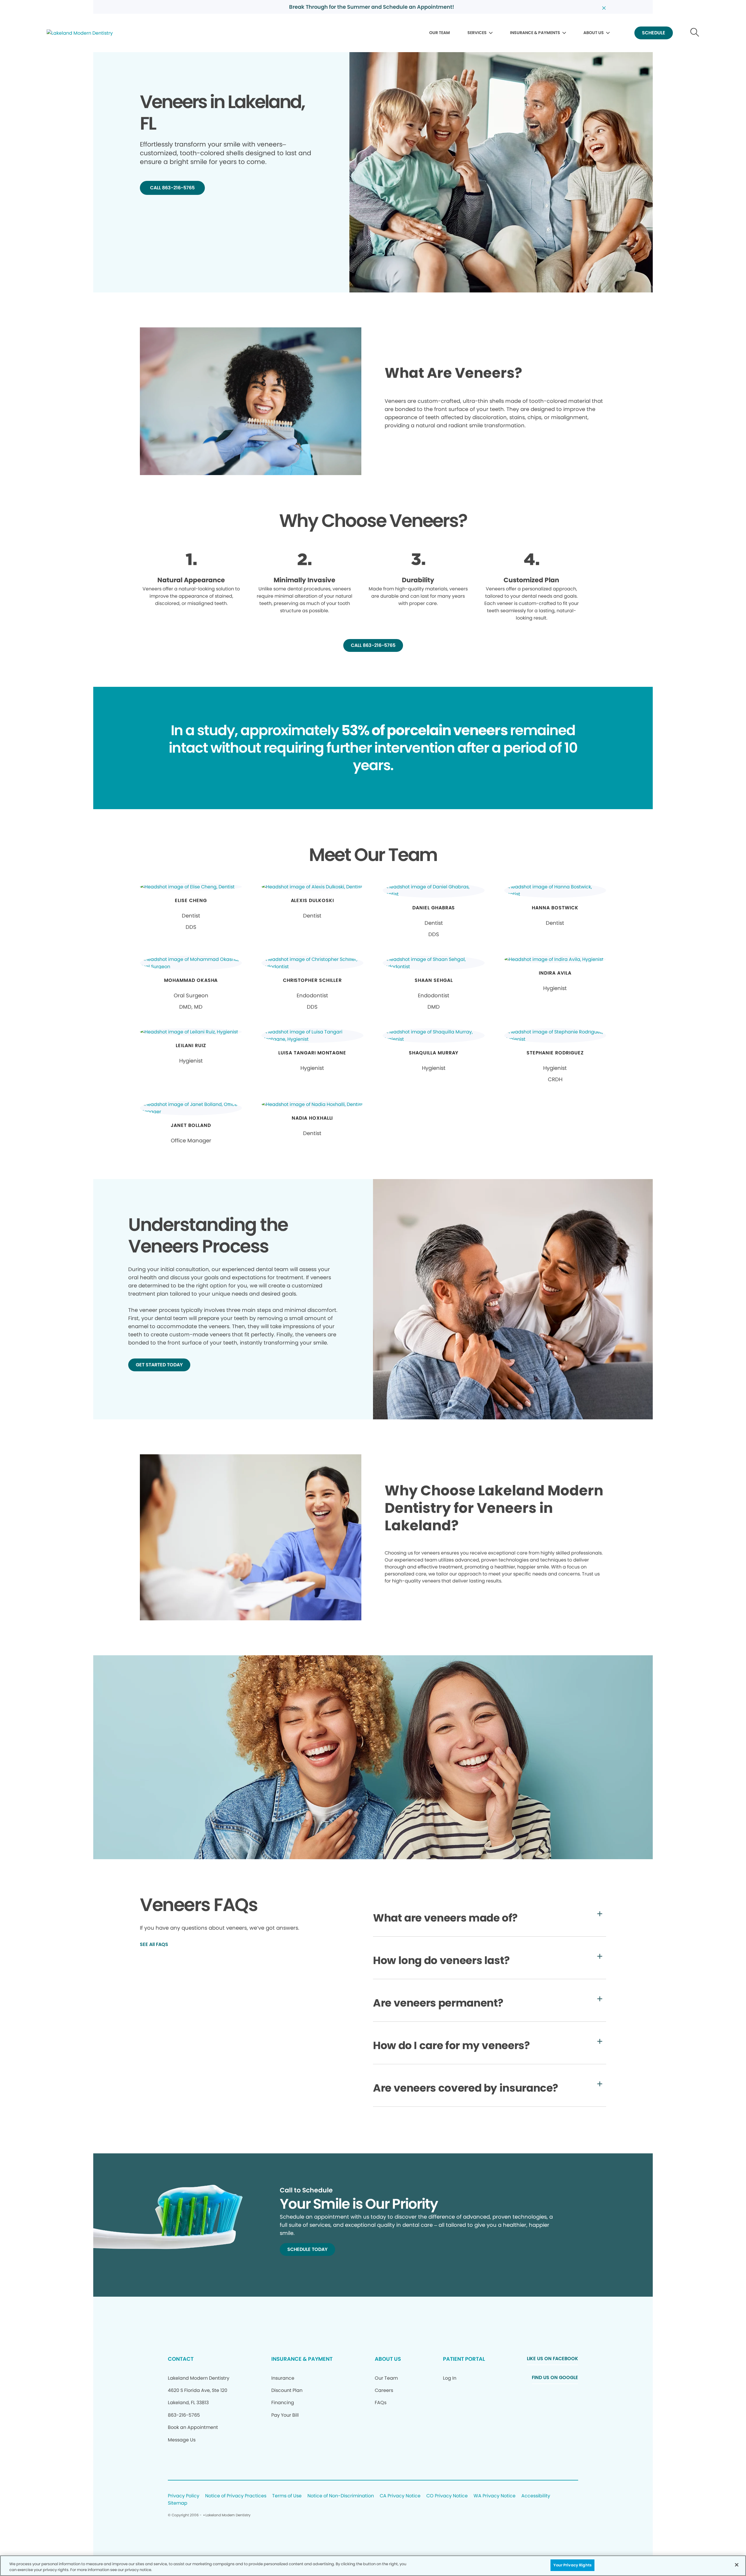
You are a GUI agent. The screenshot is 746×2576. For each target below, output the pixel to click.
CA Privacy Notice (400, 2496)
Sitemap (178, 2503)
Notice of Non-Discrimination (341, 2496)
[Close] (737, 2565)
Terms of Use (287, 2496)
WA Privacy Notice (495, 2496)
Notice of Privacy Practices (236, 2496)
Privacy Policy (184, 2496)
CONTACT (181, 2359)
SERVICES (477, 33)
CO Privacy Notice (447, 2496)
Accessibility (536, 2496)
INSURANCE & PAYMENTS (535, 33)
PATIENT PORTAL (464, 2359)
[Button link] (695, 33)
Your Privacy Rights (572, 2565)
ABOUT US (594, 33)
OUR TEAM (440, 33)
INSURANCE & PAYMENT (302, 2359)
